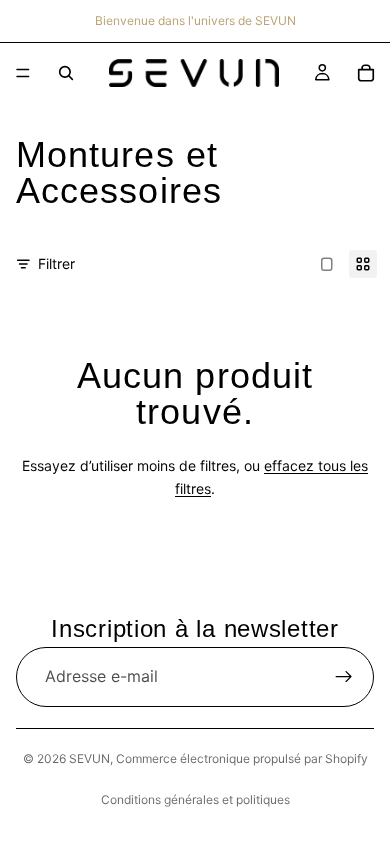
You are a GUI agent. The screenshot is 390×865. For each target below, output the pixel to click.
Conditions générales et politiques (195, 799)
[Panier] (366, 73)
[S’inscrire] (344, 677)
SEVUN (89, 758)
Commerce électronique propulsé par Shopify (242, 758)
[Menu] (23, 73)
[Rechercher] (66, 73)
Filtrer (56, 263)
